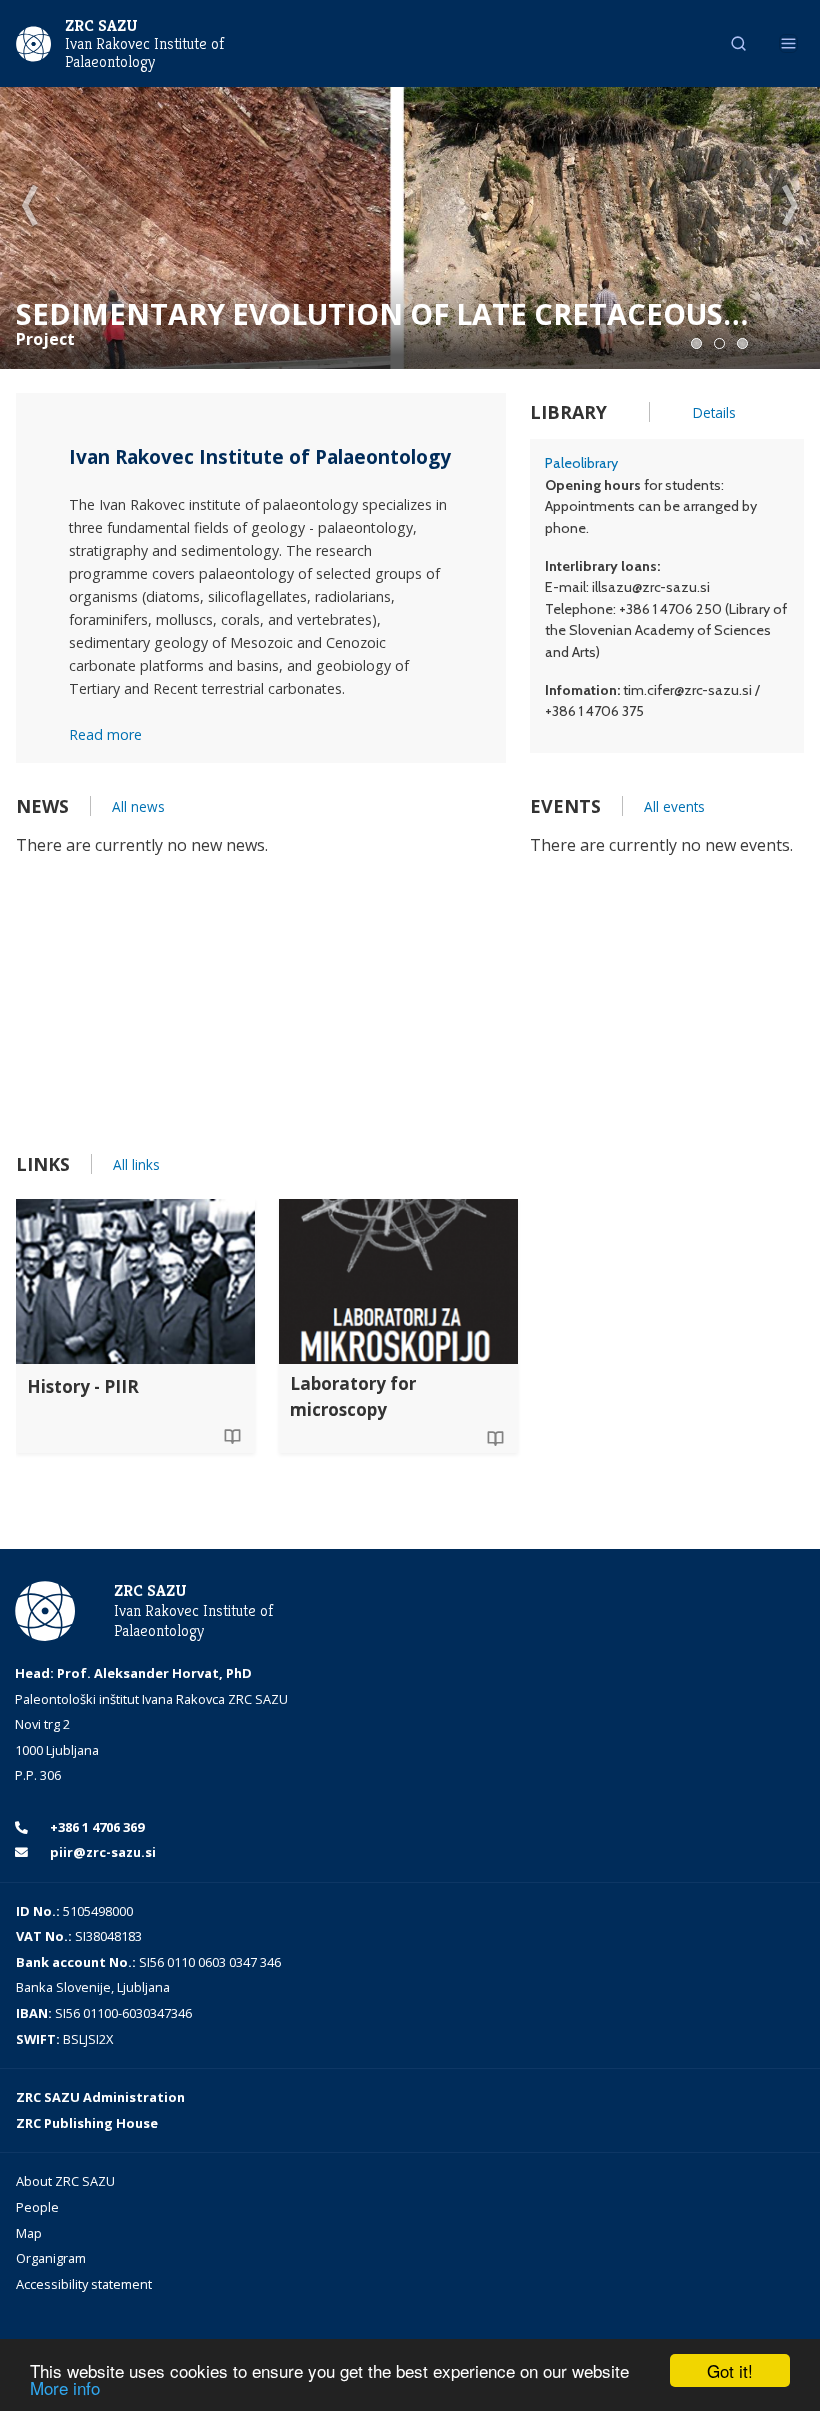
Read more (105, 734)
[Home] (33, 42)
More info (65, 2387)
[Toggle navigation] (788, 43)
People (37, 2207)
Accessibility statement (84, 2284)
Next (790, 207)
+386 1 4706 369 (95, 1827)
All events (674, 806)
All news (138, 806)
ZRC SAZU (101, 25)
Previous (30, 207)
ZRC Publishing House (87, 2123)
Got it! (730, 2370)
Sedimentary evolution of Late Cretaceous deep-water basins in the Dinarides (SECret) (369, 314)
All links (136, 1164)
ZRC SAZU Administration (100, 2097)
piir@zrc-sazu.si (101, 1852)
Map (29, 2233)
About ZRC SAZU (65, 2181)
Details (714, 412)
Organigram (51, 2258)
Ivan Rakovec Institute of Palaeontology (144, 53)
